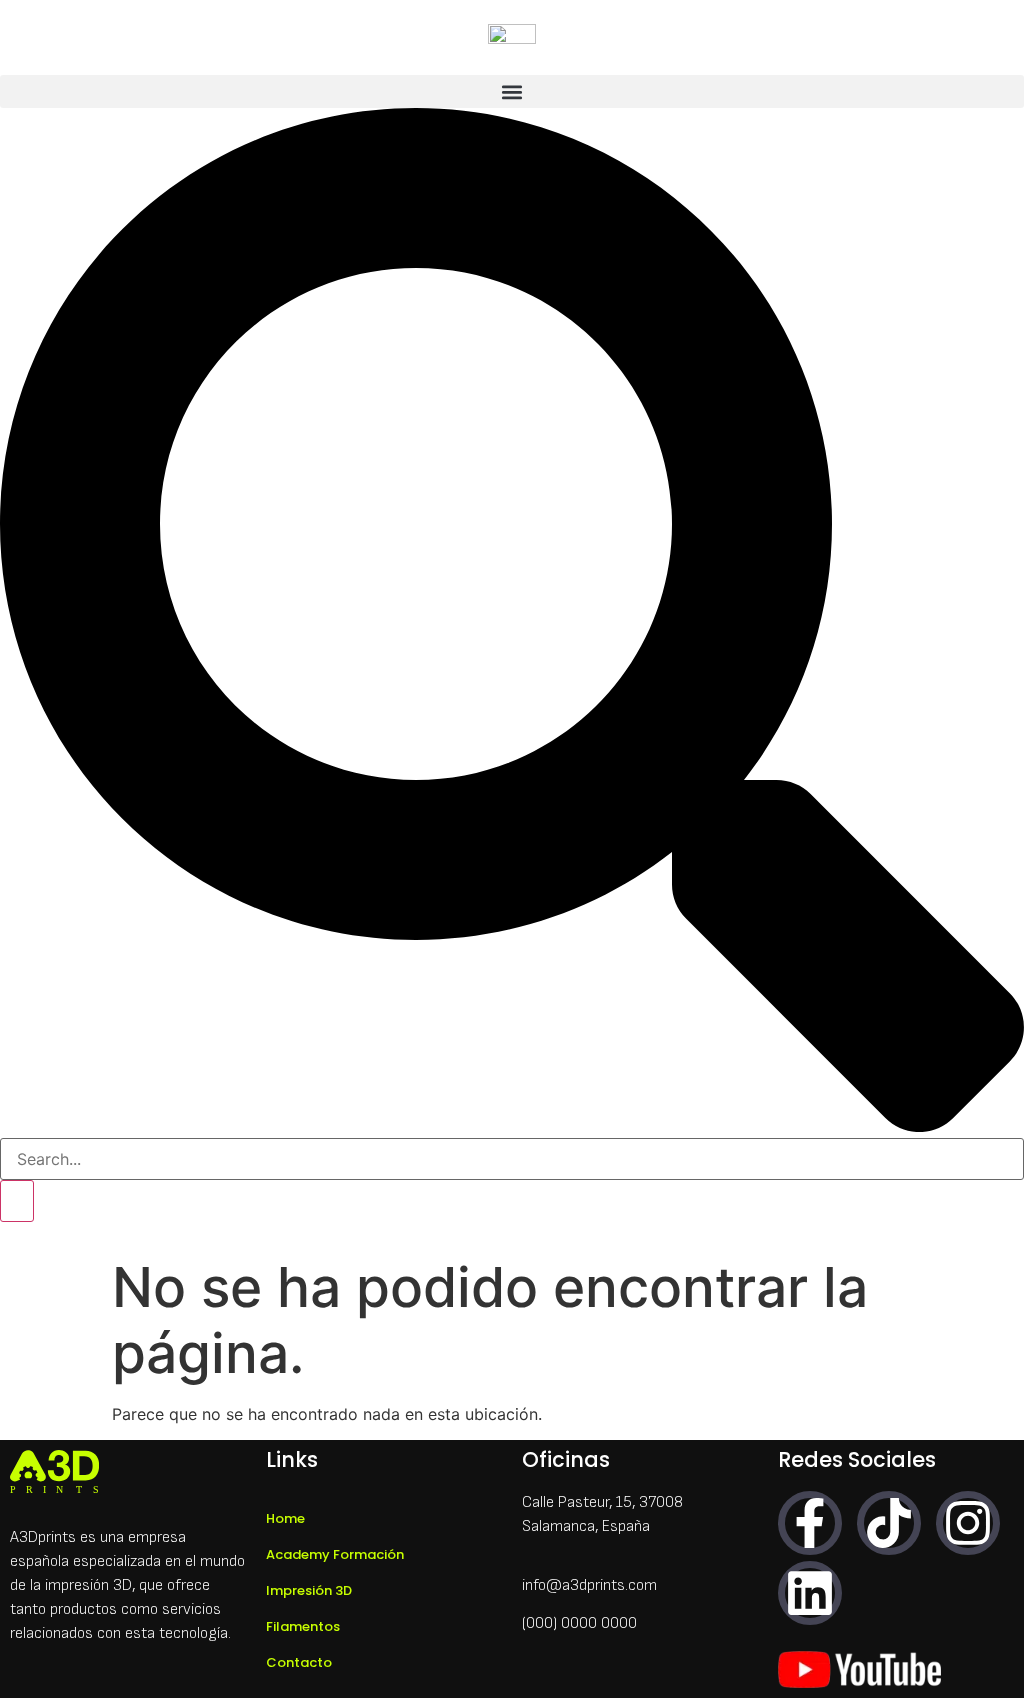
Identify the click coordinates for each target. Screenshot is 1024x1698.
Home (285, 1518)
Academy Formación (335, 1554)
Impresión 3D (309, 1590)
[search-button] (17, 1201)
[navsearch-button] (512, 1126)
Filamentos (303, 1626)
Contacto (299, 1662)
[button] (512, 91)
